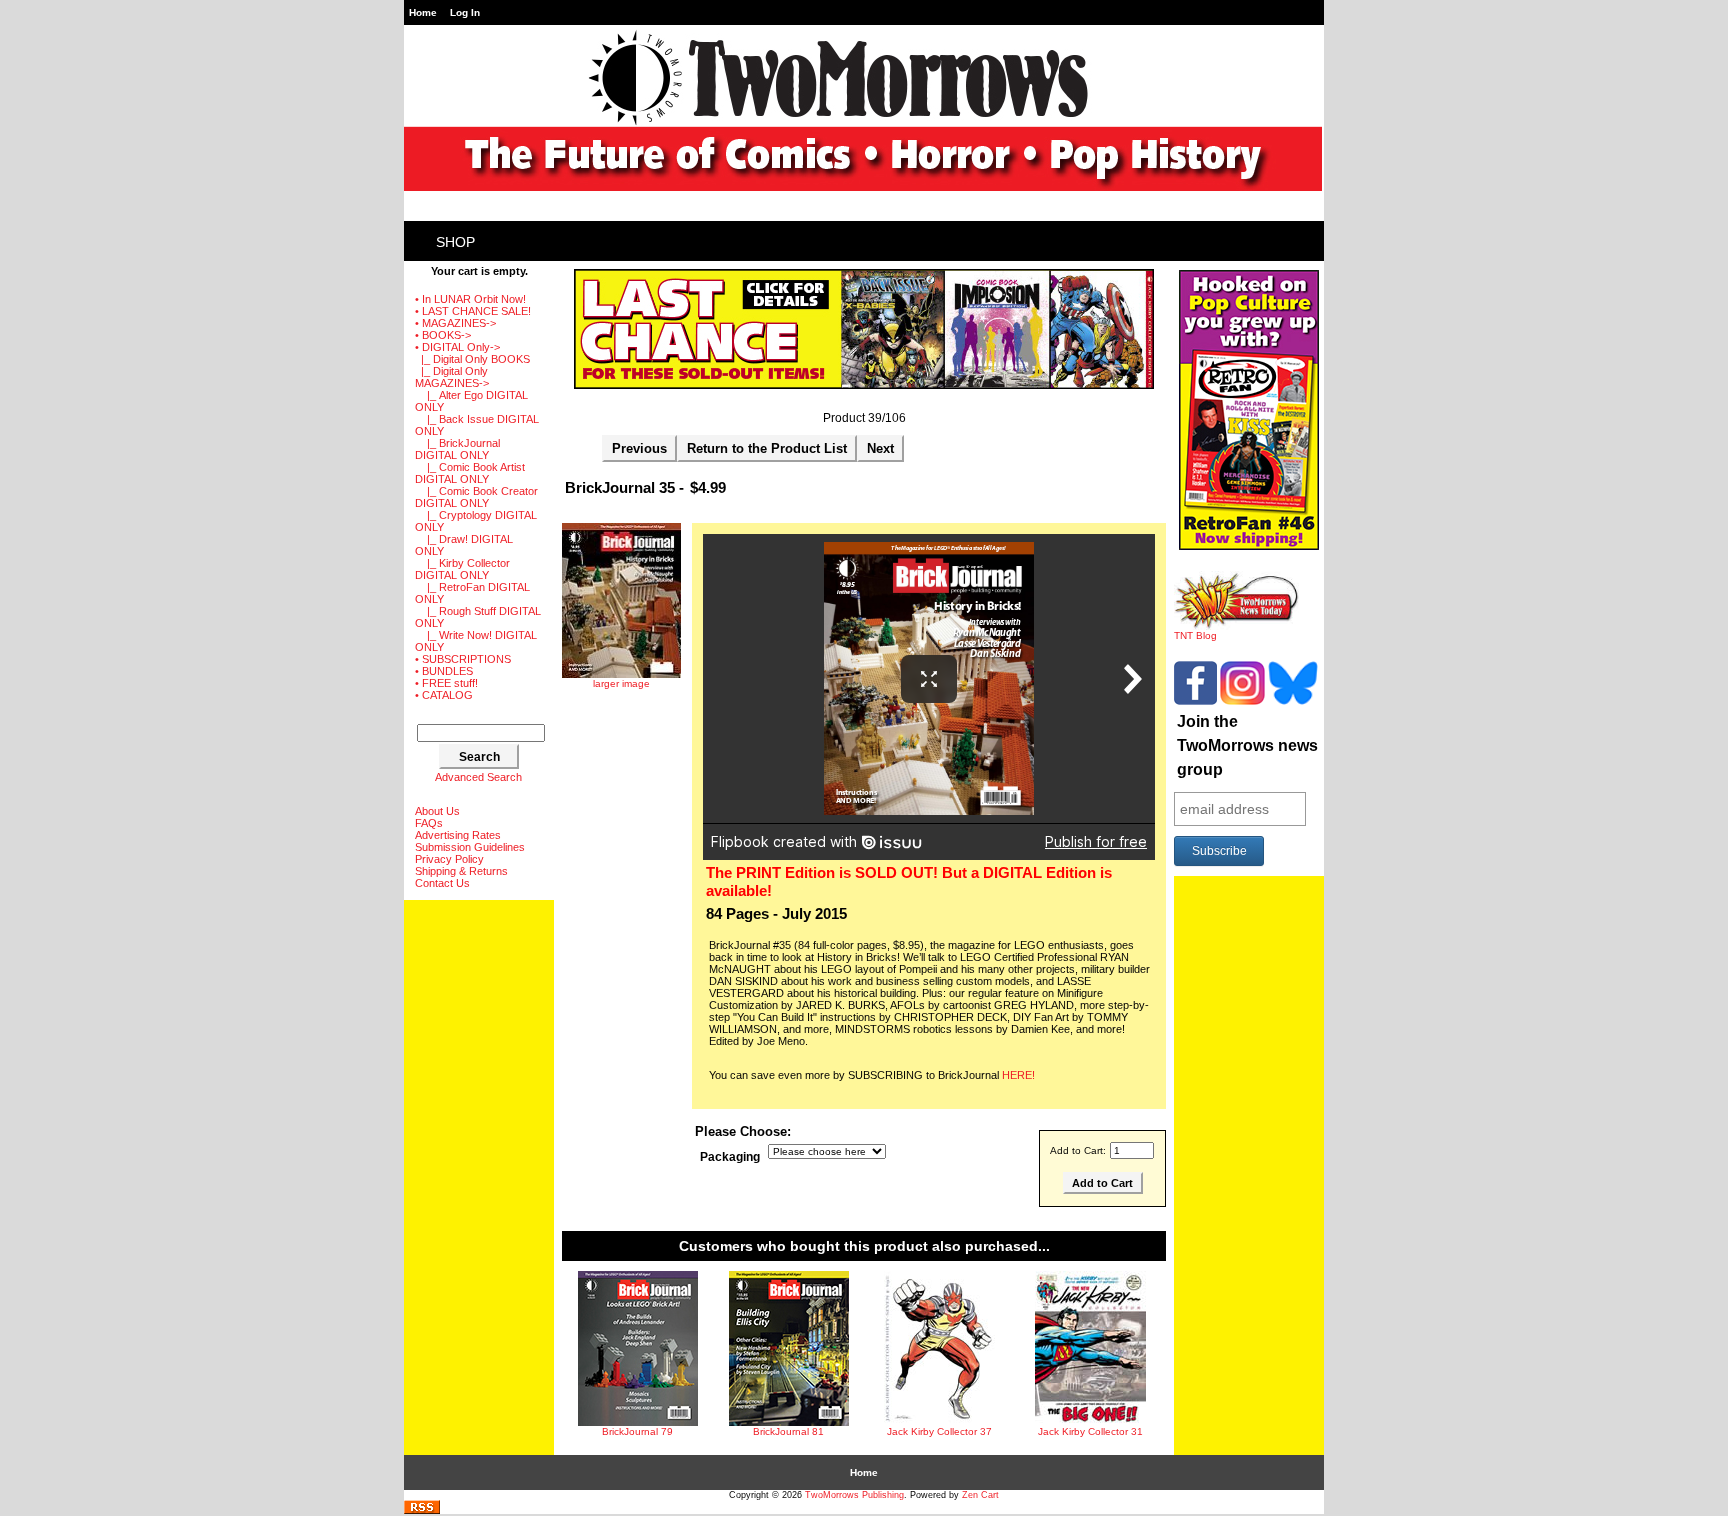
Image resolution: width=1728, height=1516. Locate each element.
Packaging (730, 1157)
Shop (455, 242)
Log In (465, 12)
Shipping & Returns (461, 871)
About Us (437, 811)
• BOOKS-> (443, 335)
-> (457, 347)
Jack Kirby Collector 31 (1090, 1431)
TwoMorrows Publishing (854, 1495)
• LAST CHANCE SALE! (473, 311)
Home (423, 12)
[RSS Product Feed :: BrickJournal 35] (422, 1510)
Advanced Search (478, 777)
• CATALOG (444, 695)
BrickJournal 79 (637, 1431)
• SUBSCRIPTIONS (463, 659)
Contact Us (442, 883)
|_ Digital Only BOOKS (472, 359)
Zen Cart (980, 1495)
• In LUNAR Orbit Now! (470, 299)
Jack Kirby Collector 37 (939, 1431)
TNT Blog (1195, 635)
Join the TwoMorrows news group (1247, 745)
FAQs (429, 823)
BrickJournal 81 (788, 1431)
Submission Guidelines (470, 847)
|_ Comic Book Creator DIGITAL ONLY (476, 497)
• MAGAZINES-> (455, 323)
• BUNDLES (444, 671)
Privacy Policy (449, 859)
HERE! (1018, 1075)
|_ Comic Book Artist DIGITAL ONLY (470, 473)
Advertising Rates (458, 835)
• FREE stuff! (446, 683)
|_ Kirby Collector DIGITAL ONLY (462, 569)
